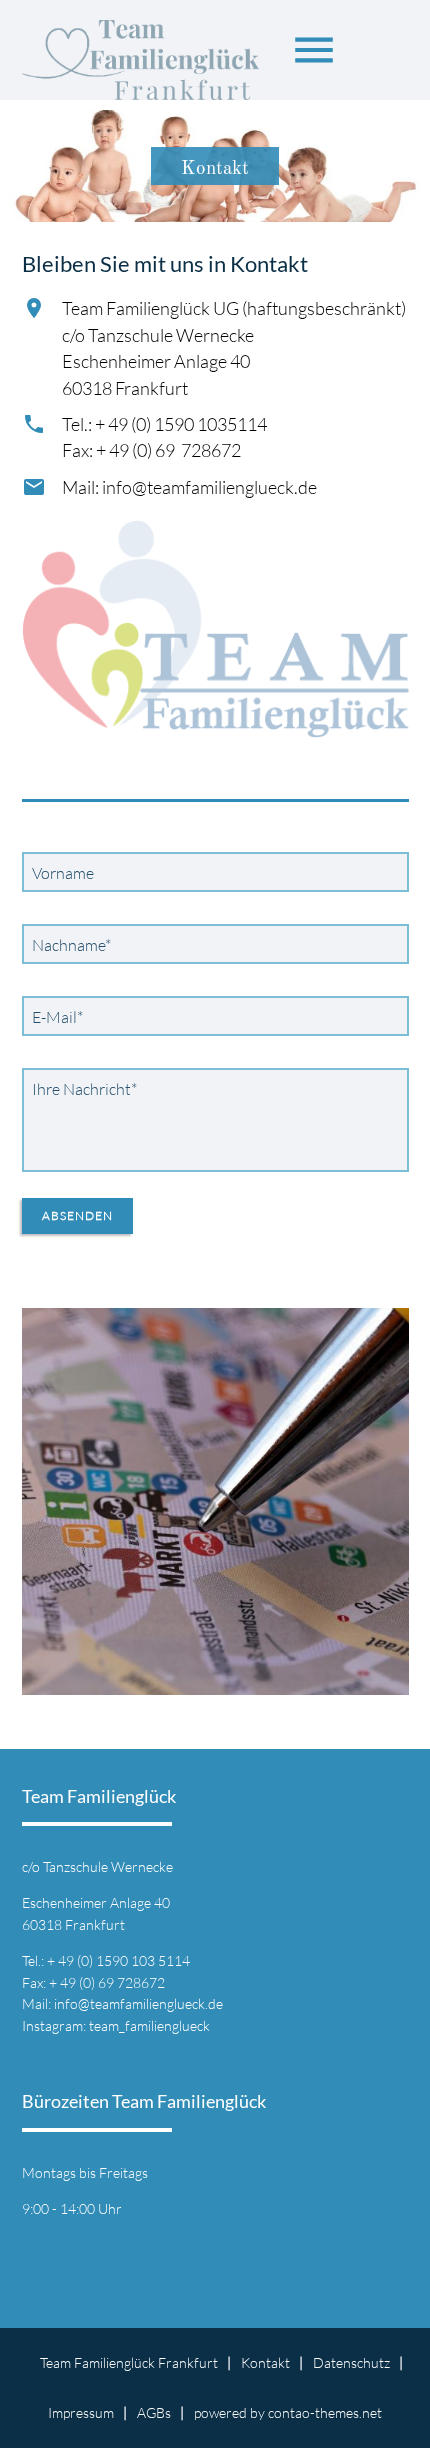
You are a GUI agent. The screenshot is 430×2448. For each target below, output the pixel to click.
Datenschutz (351, 2362)
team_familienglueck (149, 2025)
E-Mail (62, 1016)
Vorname (63, 873)
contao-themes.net (325, 2412)
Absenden (77, 1215)
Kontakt (265, 2362)
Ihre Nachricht (84, 1088)
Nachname (71, 944)
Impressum (81, 2412)
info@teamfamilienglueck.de (138, 2003)
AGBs (154, 2412)
